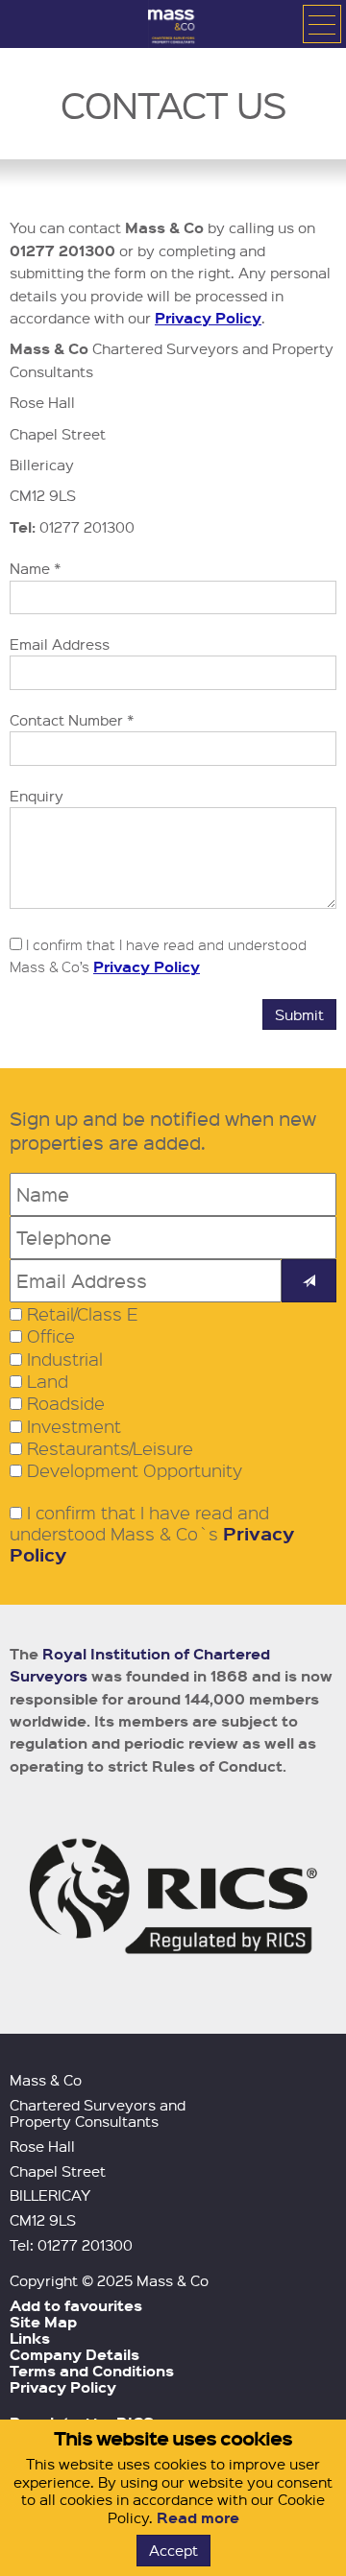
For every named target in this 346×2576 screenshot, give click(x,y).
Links (30, 2338)
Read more (198, 2517)
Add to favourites (76, 2305)
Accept (173, 2550)
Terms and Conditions (92, 2371)
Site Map (43, 2322)
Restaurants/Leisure (110, 1448)
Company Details (74, 2354)
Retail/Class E (83, 1314)
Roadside (66, 1403)
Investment (74, 1426)
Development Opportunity (135, 1470)
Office (51, 1336)
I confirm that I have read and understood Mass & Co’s (158, 956)
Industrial (65, 1359)
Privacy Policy (208, 318)
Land (48, 1381)
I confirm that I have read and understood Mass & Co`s (152, 1534)
